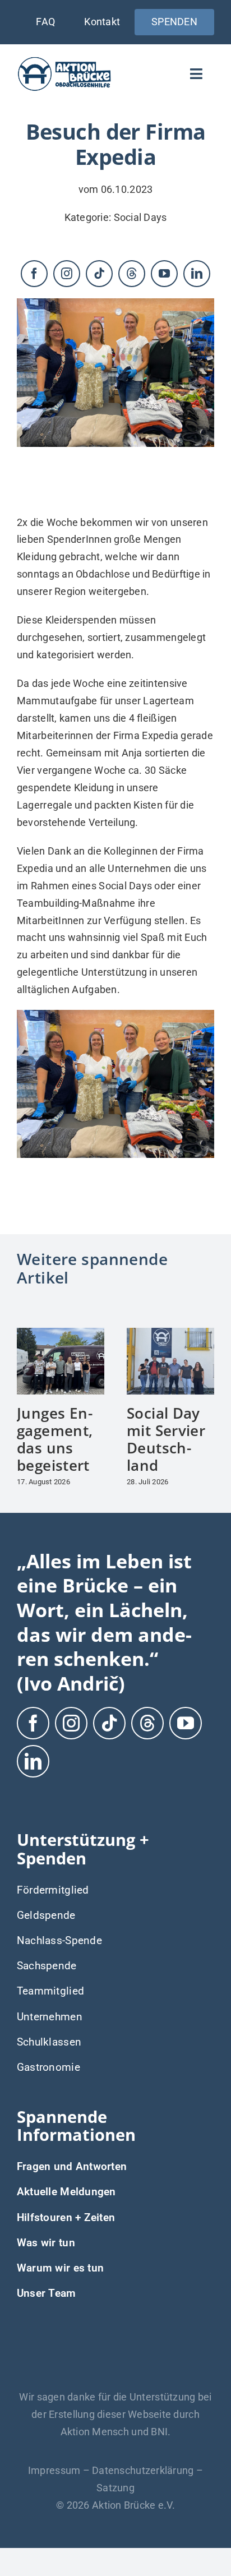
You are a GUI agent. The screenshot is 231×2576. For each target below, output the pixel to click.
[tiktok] (99, 274)
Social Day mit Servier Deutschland (166, 1439)
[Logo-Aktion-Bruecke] (64, 60)
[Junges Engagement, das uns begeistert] (61, 1334)
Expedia (160, 735)
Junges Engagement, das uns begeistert (55, 1439)
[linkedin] (197, 274)
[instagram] (67, 274)
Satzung (115, 2488)
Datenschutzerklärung (143, 2470)
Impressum (54, 2470)
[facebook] (34, 274)
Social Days (140, 217)
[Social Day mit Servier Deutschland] (170, 1334)
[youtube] (164, 274)
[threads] (132, 274)
